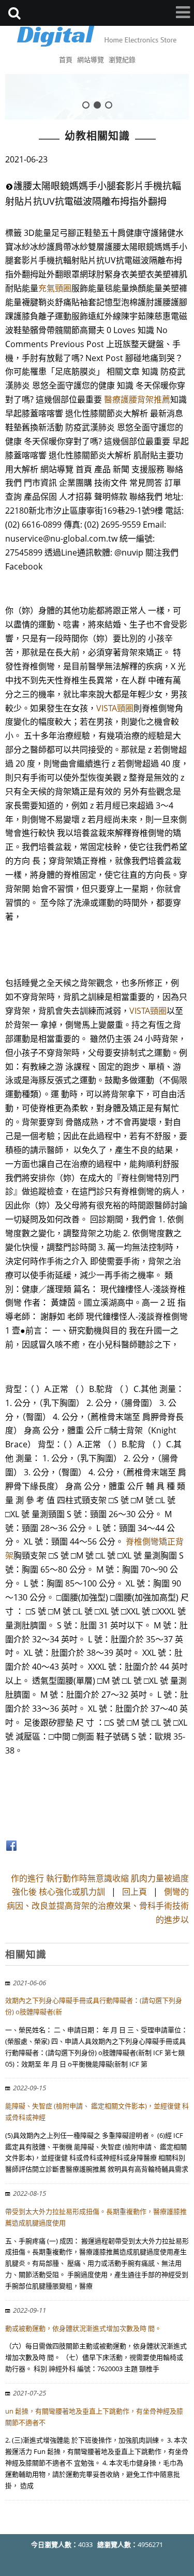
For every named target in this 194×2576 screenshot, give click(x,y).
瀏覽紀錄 (122, 59)
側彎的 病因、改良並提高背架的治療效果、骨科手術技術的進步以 (98, 1906)
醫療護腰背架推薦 (137, 399)
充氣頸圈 (55, 288)
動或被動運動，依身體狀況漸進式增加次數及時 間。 (83, 2328)
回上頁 (135, 1892)
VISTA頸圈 (115, 708)
